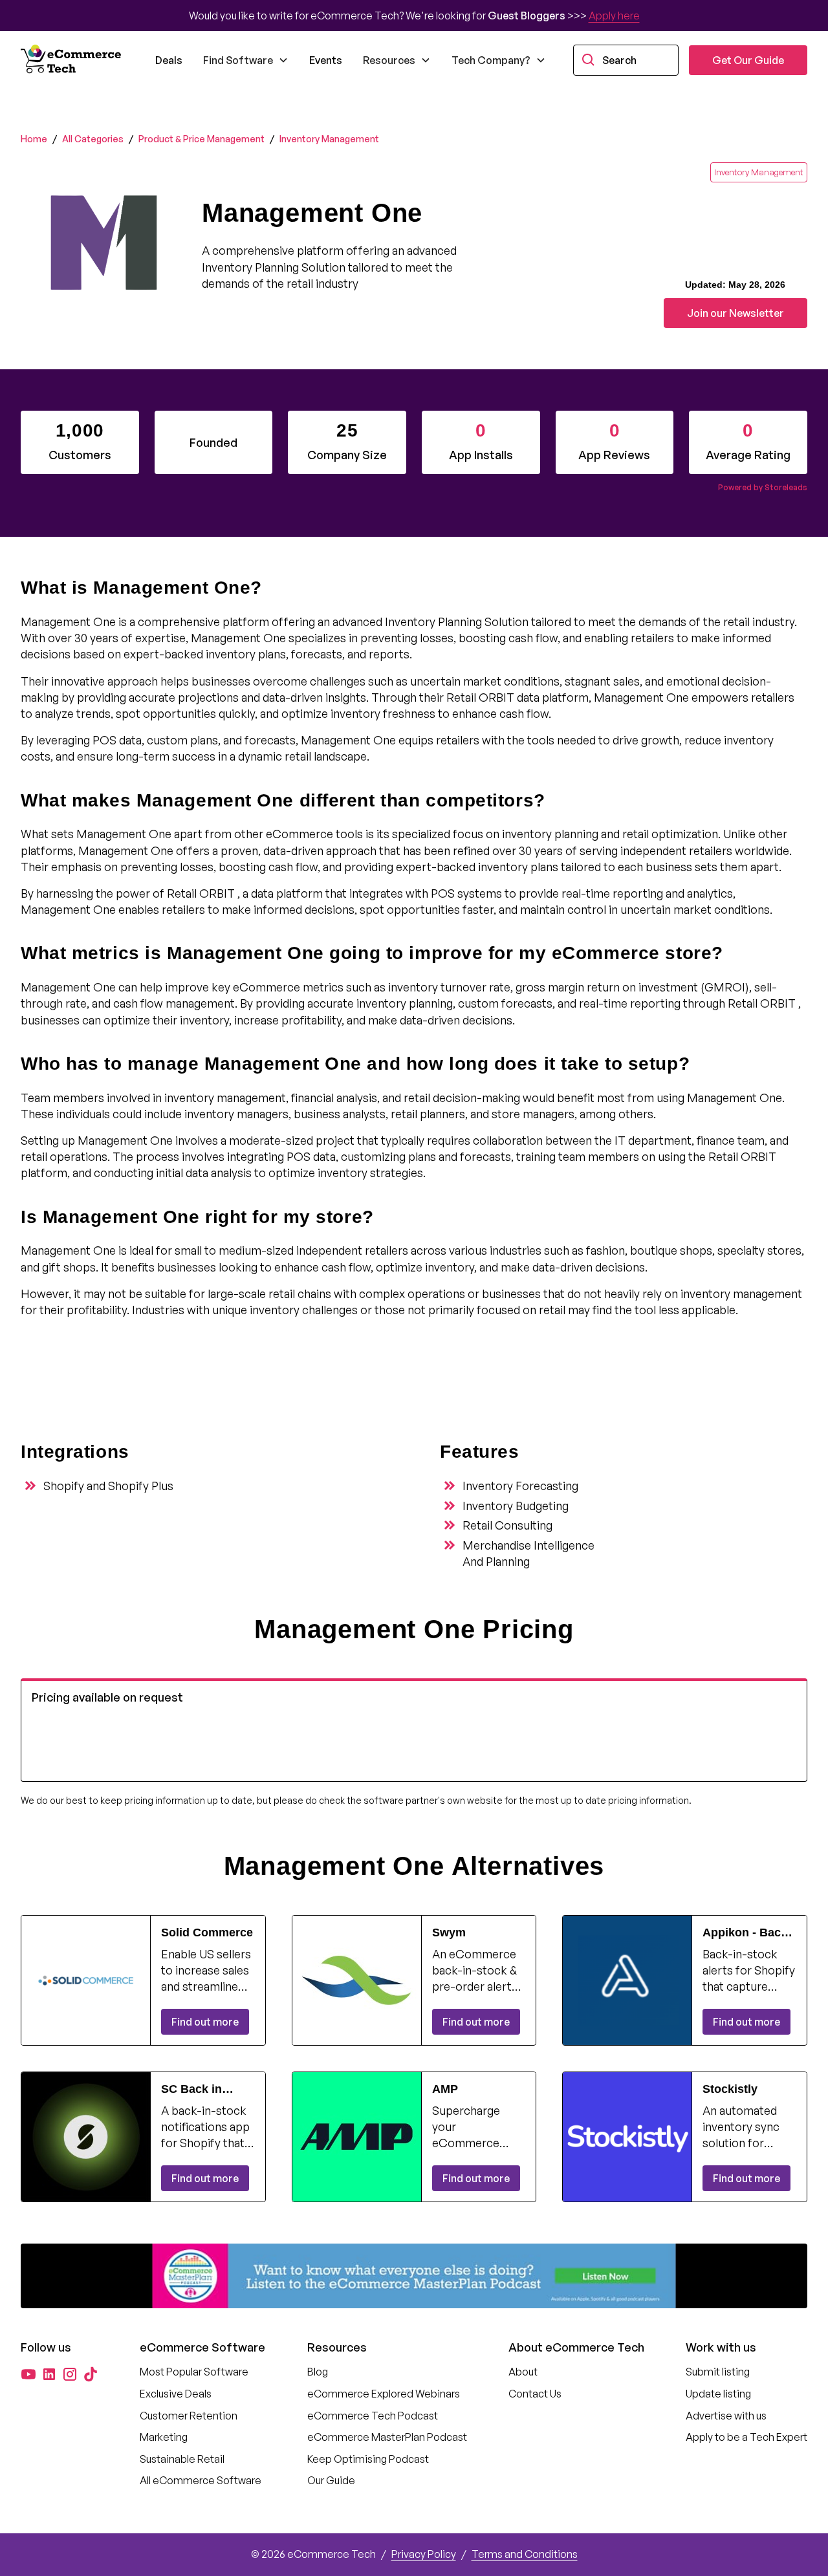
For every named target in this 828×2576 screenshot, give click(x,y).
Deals (169, 60)
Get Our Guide (748, 60)
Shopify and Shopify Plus (108, 1486)
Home (34, 139)
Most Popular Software (194, 2372)
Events (326, 60)
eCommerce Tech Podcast (373, 2416)
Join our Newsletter (735, 313)
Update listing (718, 2394)
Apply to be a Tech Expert (746, 2437)
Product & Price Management (202, 139)
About (523, 2372)
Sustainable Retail (182, 2459)
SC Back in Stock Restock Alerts (201, 2090)
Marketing (164, 2437)
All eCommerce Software (201, 2480)
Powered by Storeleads (763, 487)
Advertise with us (726, 2416)
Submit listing (718, 2372)
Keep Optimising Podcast (368, 2459)
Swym (449, 1932)
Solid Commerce (207, 1932)
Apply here (614, 16)
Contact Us (535, 2394)
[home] (72, 60)
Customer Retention (189, 2416)
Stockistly (730, 2089)
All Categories (93, 139)
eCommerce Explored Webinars (384, 2394)
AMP (445, 2089)
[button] (246, 60)
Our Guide (331, 2480)
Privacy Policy (424, 2554)
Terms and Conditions (525, 2554)
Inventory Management (329, 139)
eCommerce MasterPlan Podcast (387, 2437)
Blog (318, 2372)
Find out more (205, 2022)
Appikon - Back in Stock (745, 1933)
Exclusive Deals (176, 2394)
